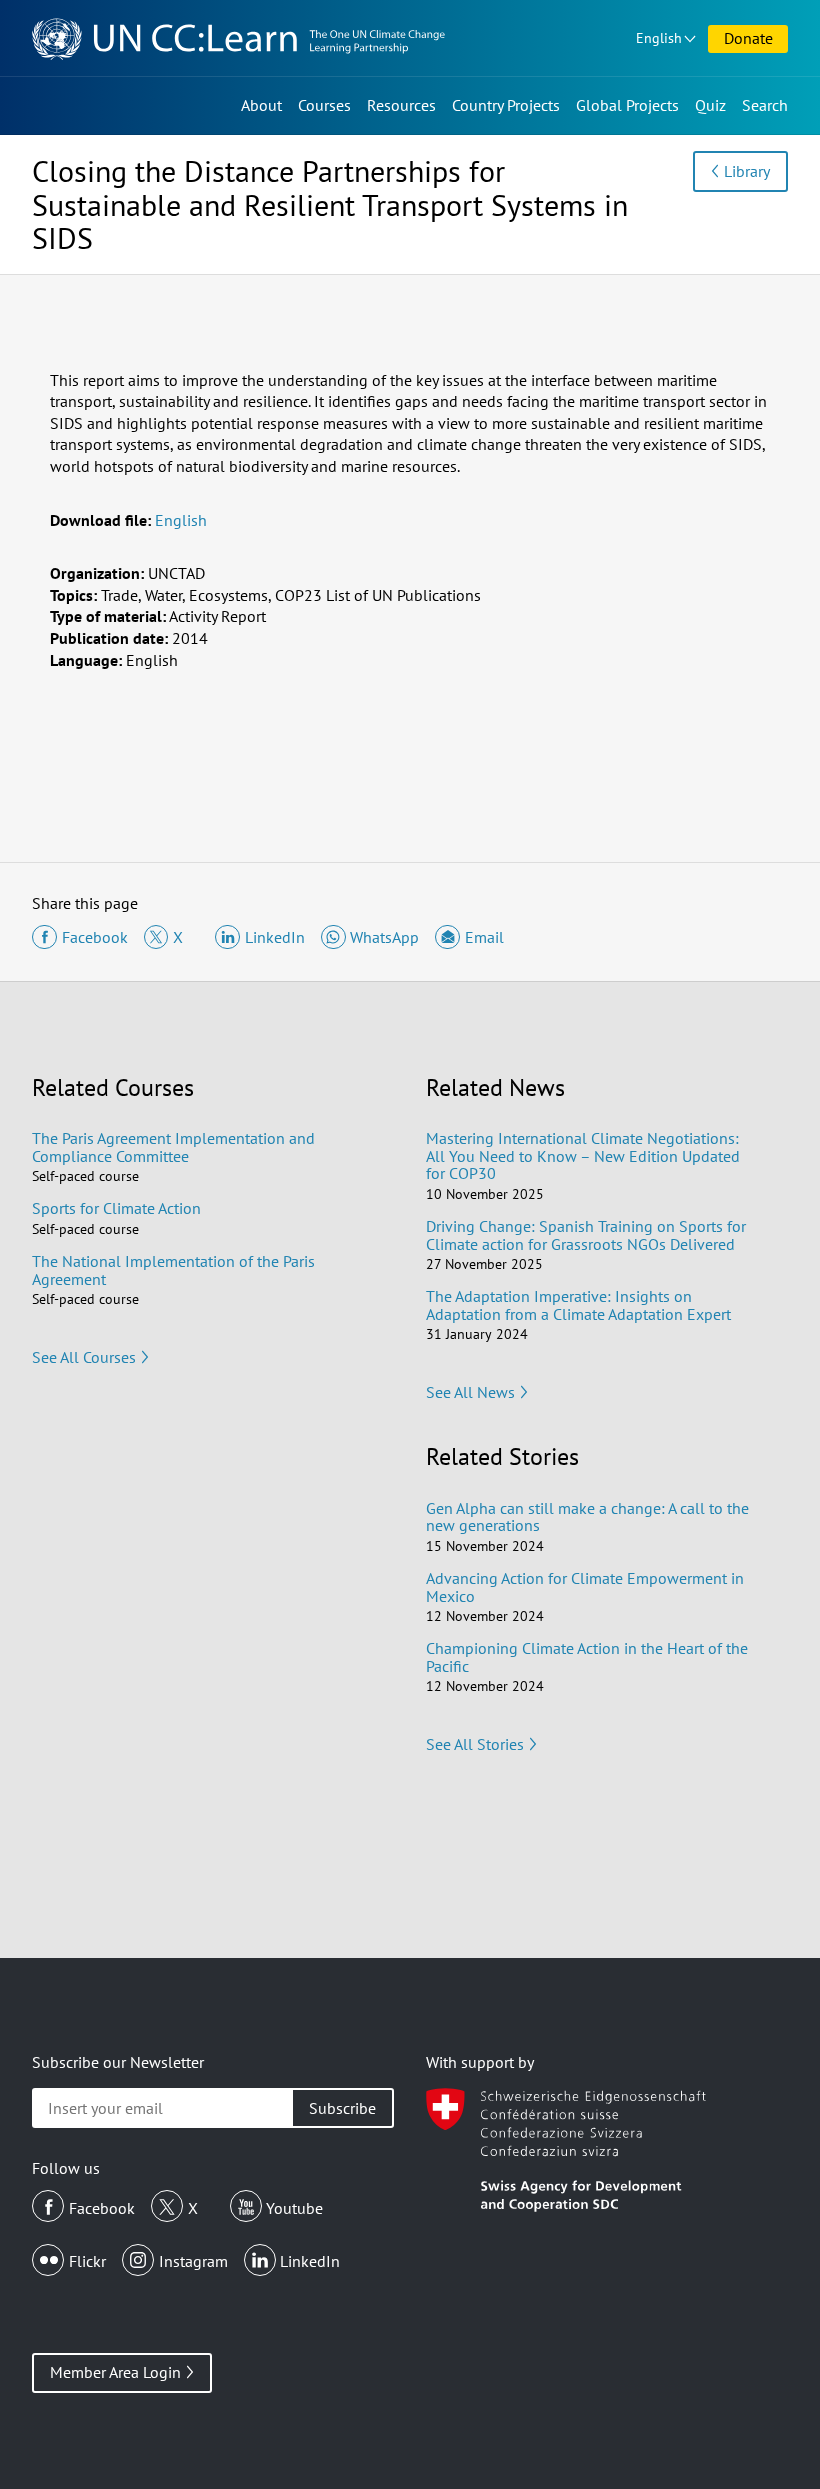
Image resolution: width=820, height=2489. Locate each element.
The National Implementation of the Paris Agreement (173, 1270)
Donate (748, 38)
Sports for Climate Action (116, 1208)
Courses (324, 105)
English (659, 38)
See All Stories (475, 1744)
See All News (470, 1392)
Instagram (193, 2261)
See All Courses (84, 1357)
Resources (401, 105)
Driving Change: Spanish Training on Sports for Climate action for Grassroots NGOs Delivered (586, 1235)
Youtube (294, 2208)
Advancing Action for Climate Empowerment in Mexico (585, 1587)
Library (747, 171)
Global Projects (627, 105)
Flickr (87, 2261)
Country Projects (506, 105)
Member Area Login (115, 2372)
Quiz (710, 105)
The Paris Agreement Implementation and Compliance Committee (173, 1147)
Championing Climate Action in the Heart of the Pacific (587, 1657)
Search (765, 105)
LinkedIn (310, 2261)
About (261, 105)
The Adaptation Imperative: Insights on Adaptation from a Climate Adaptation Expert (578, 1305)
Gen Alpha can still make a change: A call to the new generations (587, 1517)
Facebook (102, 2208)
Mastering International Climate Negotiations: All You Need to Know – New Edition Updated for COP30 (583, 1155)
